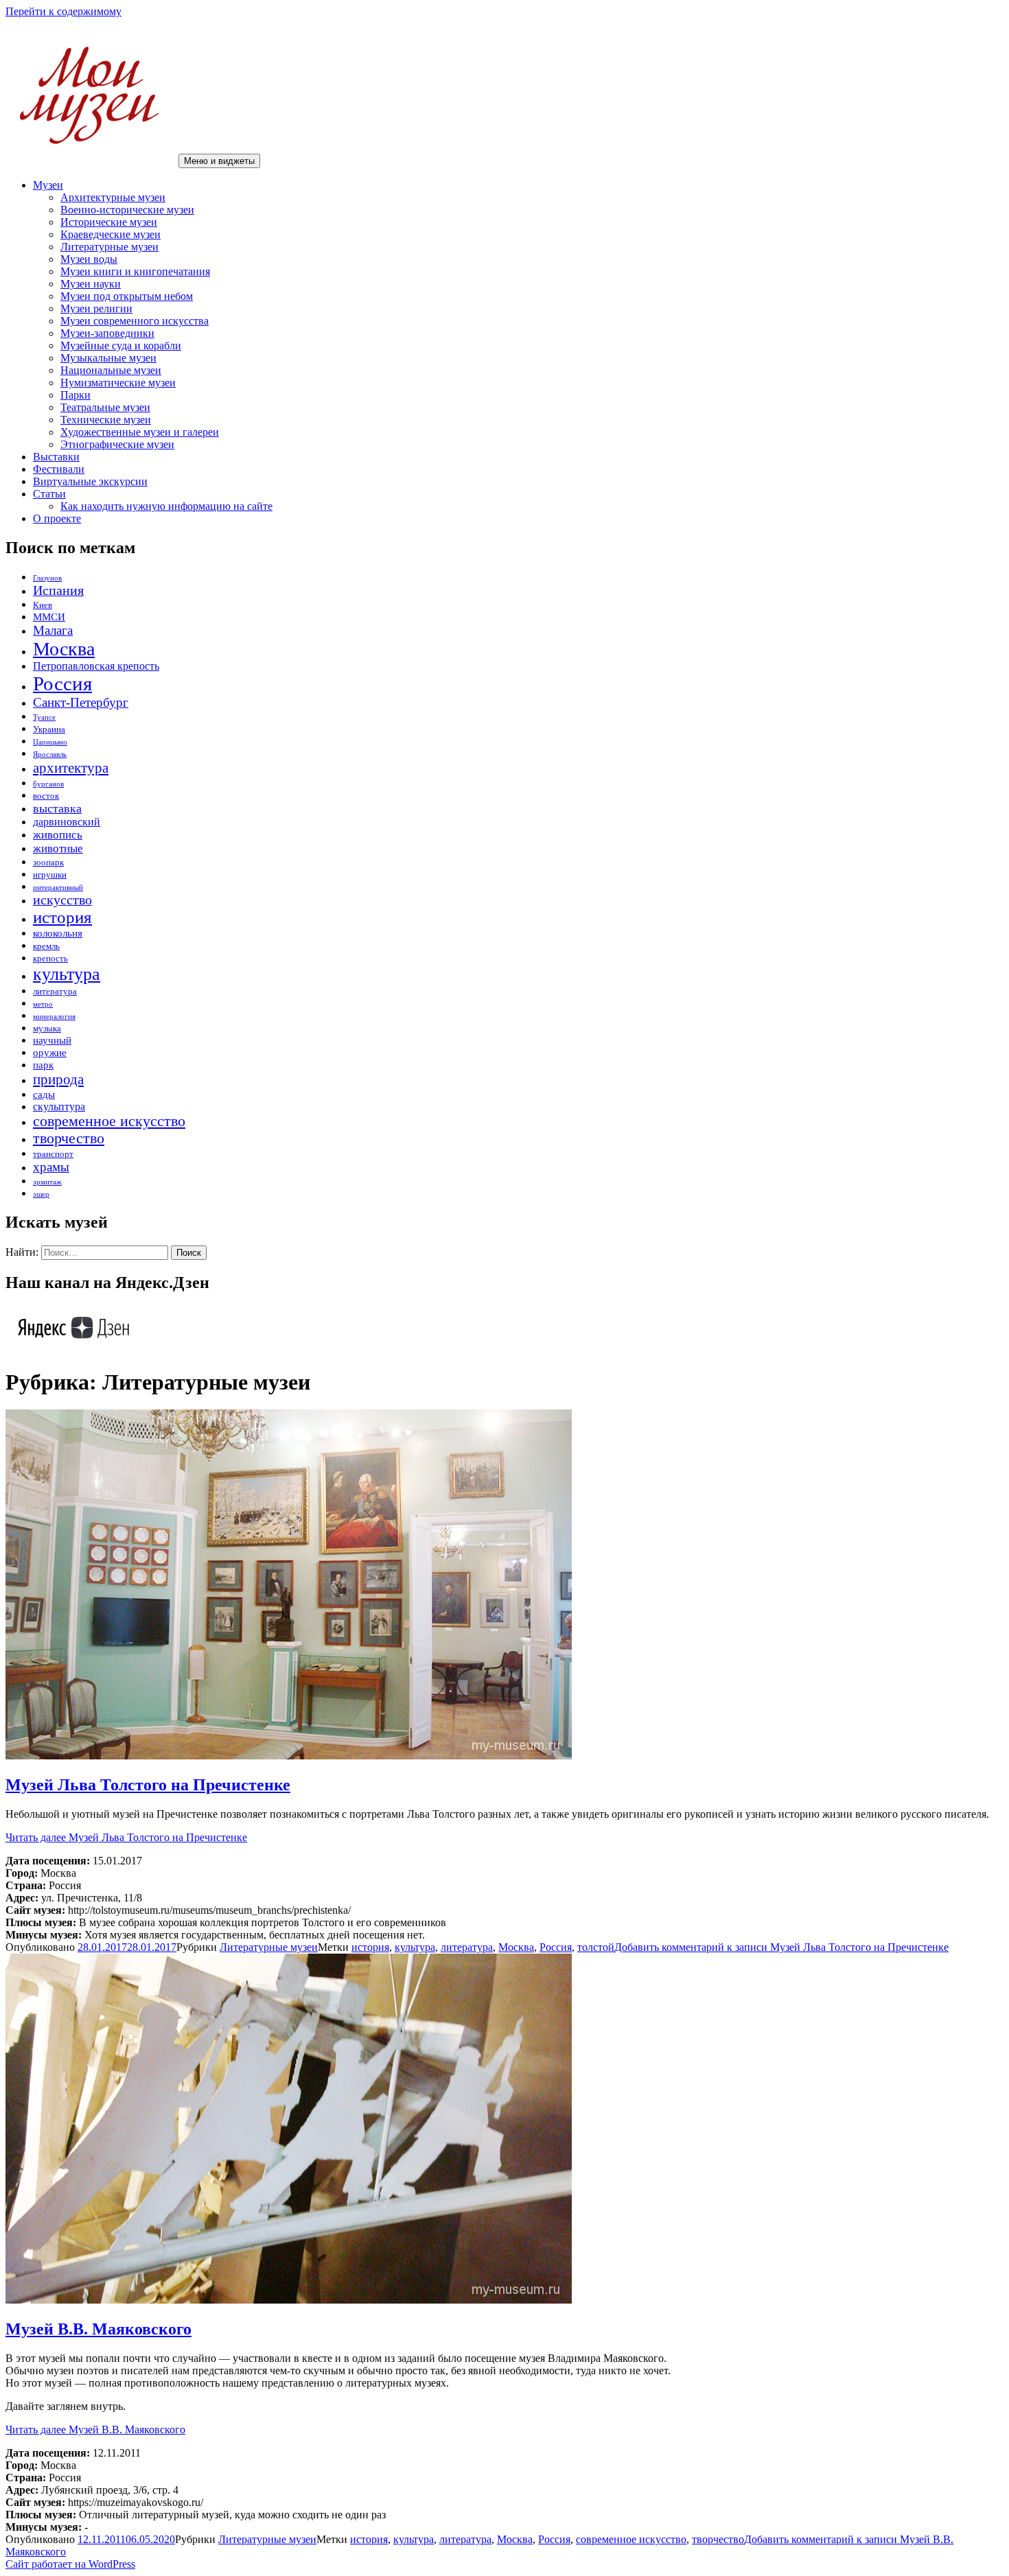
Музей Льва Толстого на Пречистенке (148, 1785)
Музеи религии (96, 308)
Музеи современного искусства (135, 321)
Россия (62, 683)
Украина (49, 729)
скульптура (59, 1106)
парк (43, 1065)
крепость (50, 958)
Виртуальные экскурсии (90, 481)
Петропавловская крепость (96, 666)
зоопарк (48, 862)
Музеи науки (91, 284)
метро (43, 1004)
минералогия (54, 1017)
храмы (51, 1167)
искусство (62, 900)
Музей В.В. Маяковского (98, 2329)
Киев (43, 605)
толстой (596, 1947)
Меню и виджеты (219, 161)
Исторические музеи (109, 222)
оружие (50, 1053)
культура (67, 974)
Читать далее (126, 1837)
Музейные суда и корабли (121, 346)
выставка (57, 808)
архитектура (71, 768)
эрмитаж (47, 1182)
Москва (64, 649)
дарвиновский (67, 822)
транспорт (53, 1154)
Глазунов (47, 578)
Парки (76, 395)
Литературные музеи (109, 247)
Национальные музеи (111, 370)
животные (58, 848)
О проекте (57, 518)
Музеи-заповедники (107, 333)
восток (46, 796)
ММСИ (49, 617)
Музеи (48, 185)
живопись (58, 835)
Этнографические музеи (117, 444)
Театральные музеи (105, 407)
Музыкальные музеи (108, 358)
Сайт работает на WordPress (70, 2564)
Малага (53, 630)
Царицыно (50, 742)
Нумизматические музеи (118, 383)
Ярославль (50, 754)
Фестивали (59, 469)
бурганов (48, 784)
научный (52, 1040)
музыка (47, 1028)
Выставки (56, 457)
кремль (46, 946)
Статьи (49, 494)
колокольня (58, 933)
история (62, 917)
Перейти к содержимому (63, 11)
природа (58, 1079)
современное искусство (109, 1121)
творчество (69, 1138)
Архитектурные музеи (113, 197)
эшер (41, 1194)
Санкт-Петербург (81, 702)
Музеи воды (89, 259)
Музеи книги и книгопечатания (135, 271)
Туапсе (44, 717)
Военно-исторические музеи (127, 210)
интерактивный (58, 888)
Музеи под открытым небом (127, 296)
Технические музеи (106, 420)
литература (55, 991)
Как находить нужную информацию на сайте (166, 506)
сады (44, 1094)
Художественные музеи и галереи (140, 432)
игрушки (50, 875)
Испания (58, 590)
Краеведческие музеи (111, 234)
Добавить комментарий (781, 1947)
